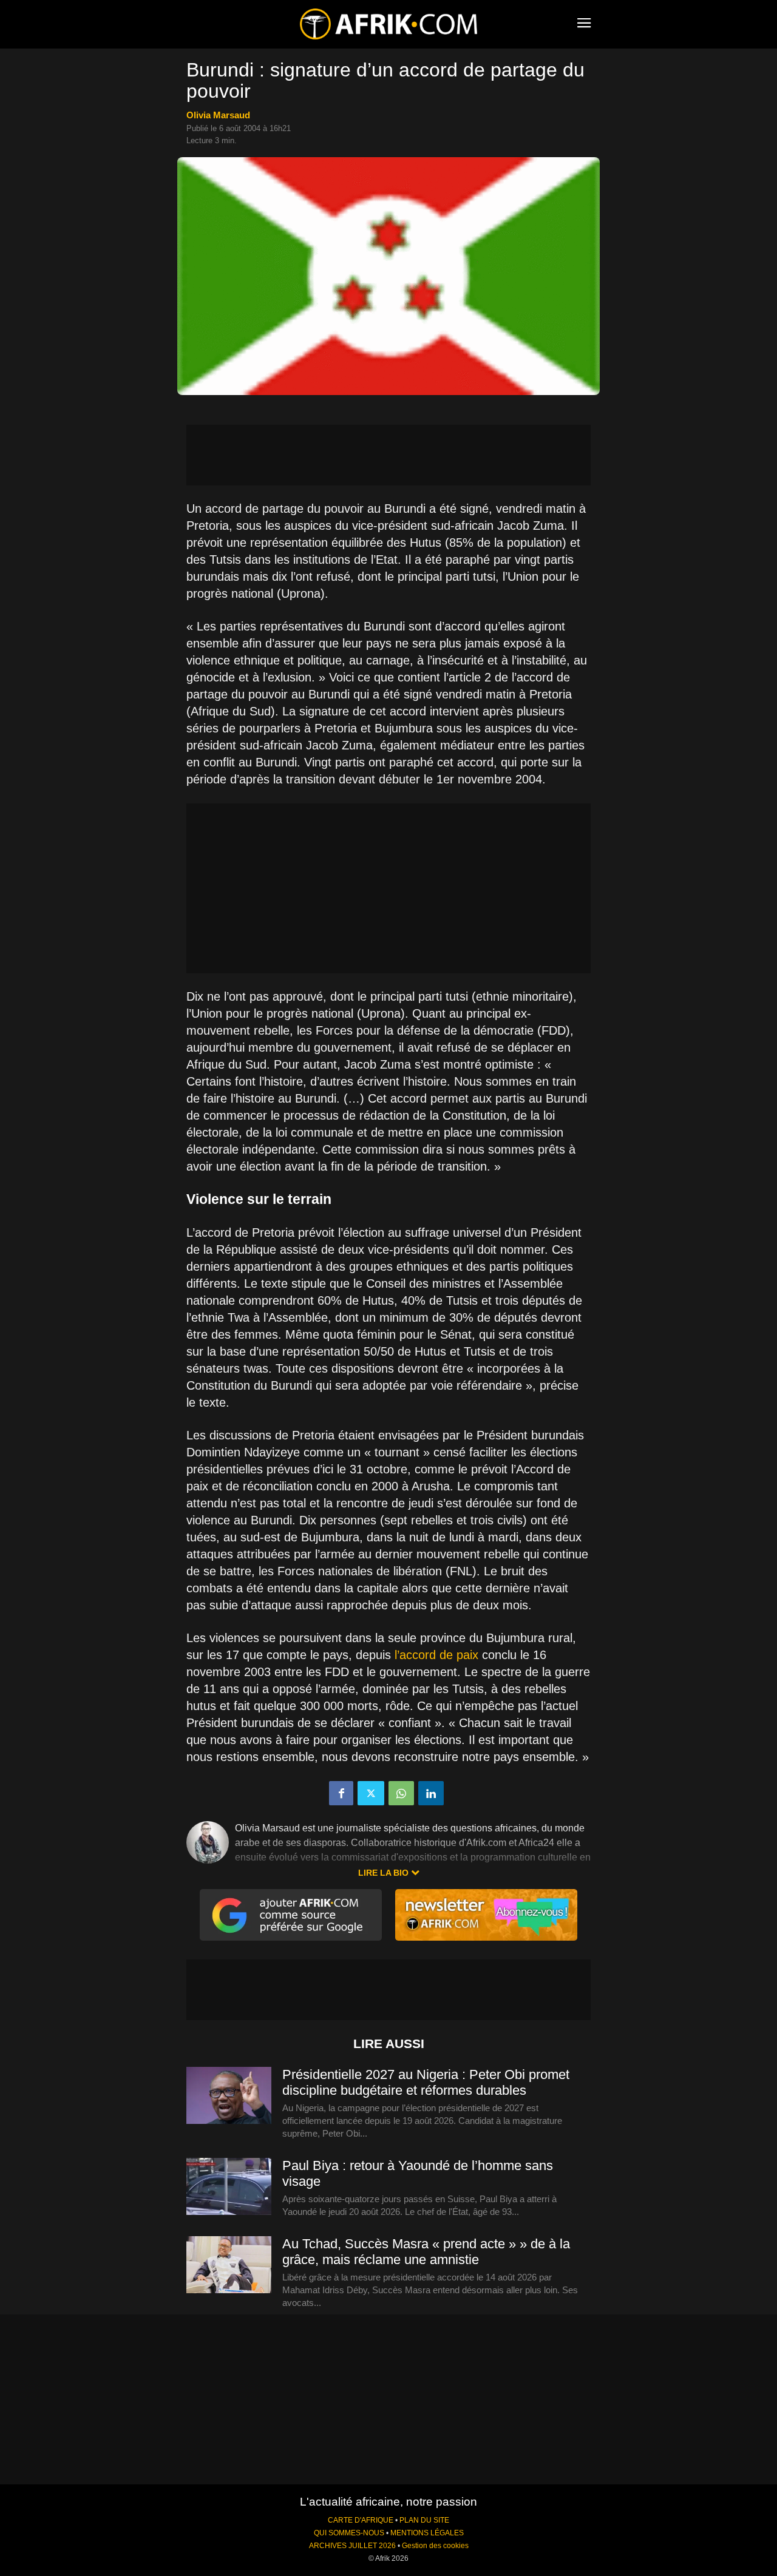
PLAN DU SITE (424, 2520)
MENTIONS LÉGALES (427, 2533)
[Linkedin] (431, 1793)
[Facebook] (341, 1793)
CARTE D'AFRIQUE (361, 2520)
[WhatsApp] (401, 1793)
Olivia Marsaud (218, 115)
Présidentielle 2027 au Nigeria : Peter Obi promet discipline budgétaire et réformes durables (426, 2082)
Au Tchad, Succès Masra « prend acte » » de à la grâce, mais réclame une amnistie (426, 2252)
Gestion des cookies (435, 2546)
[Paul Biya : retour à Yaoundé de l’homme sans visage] (229, 2187)
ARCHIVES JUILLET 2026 (352, 2546)
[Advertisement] (388, 455)
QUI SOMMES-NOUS (349, 2533)
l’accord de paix (438, 1655)
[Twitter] (371, 1793)
